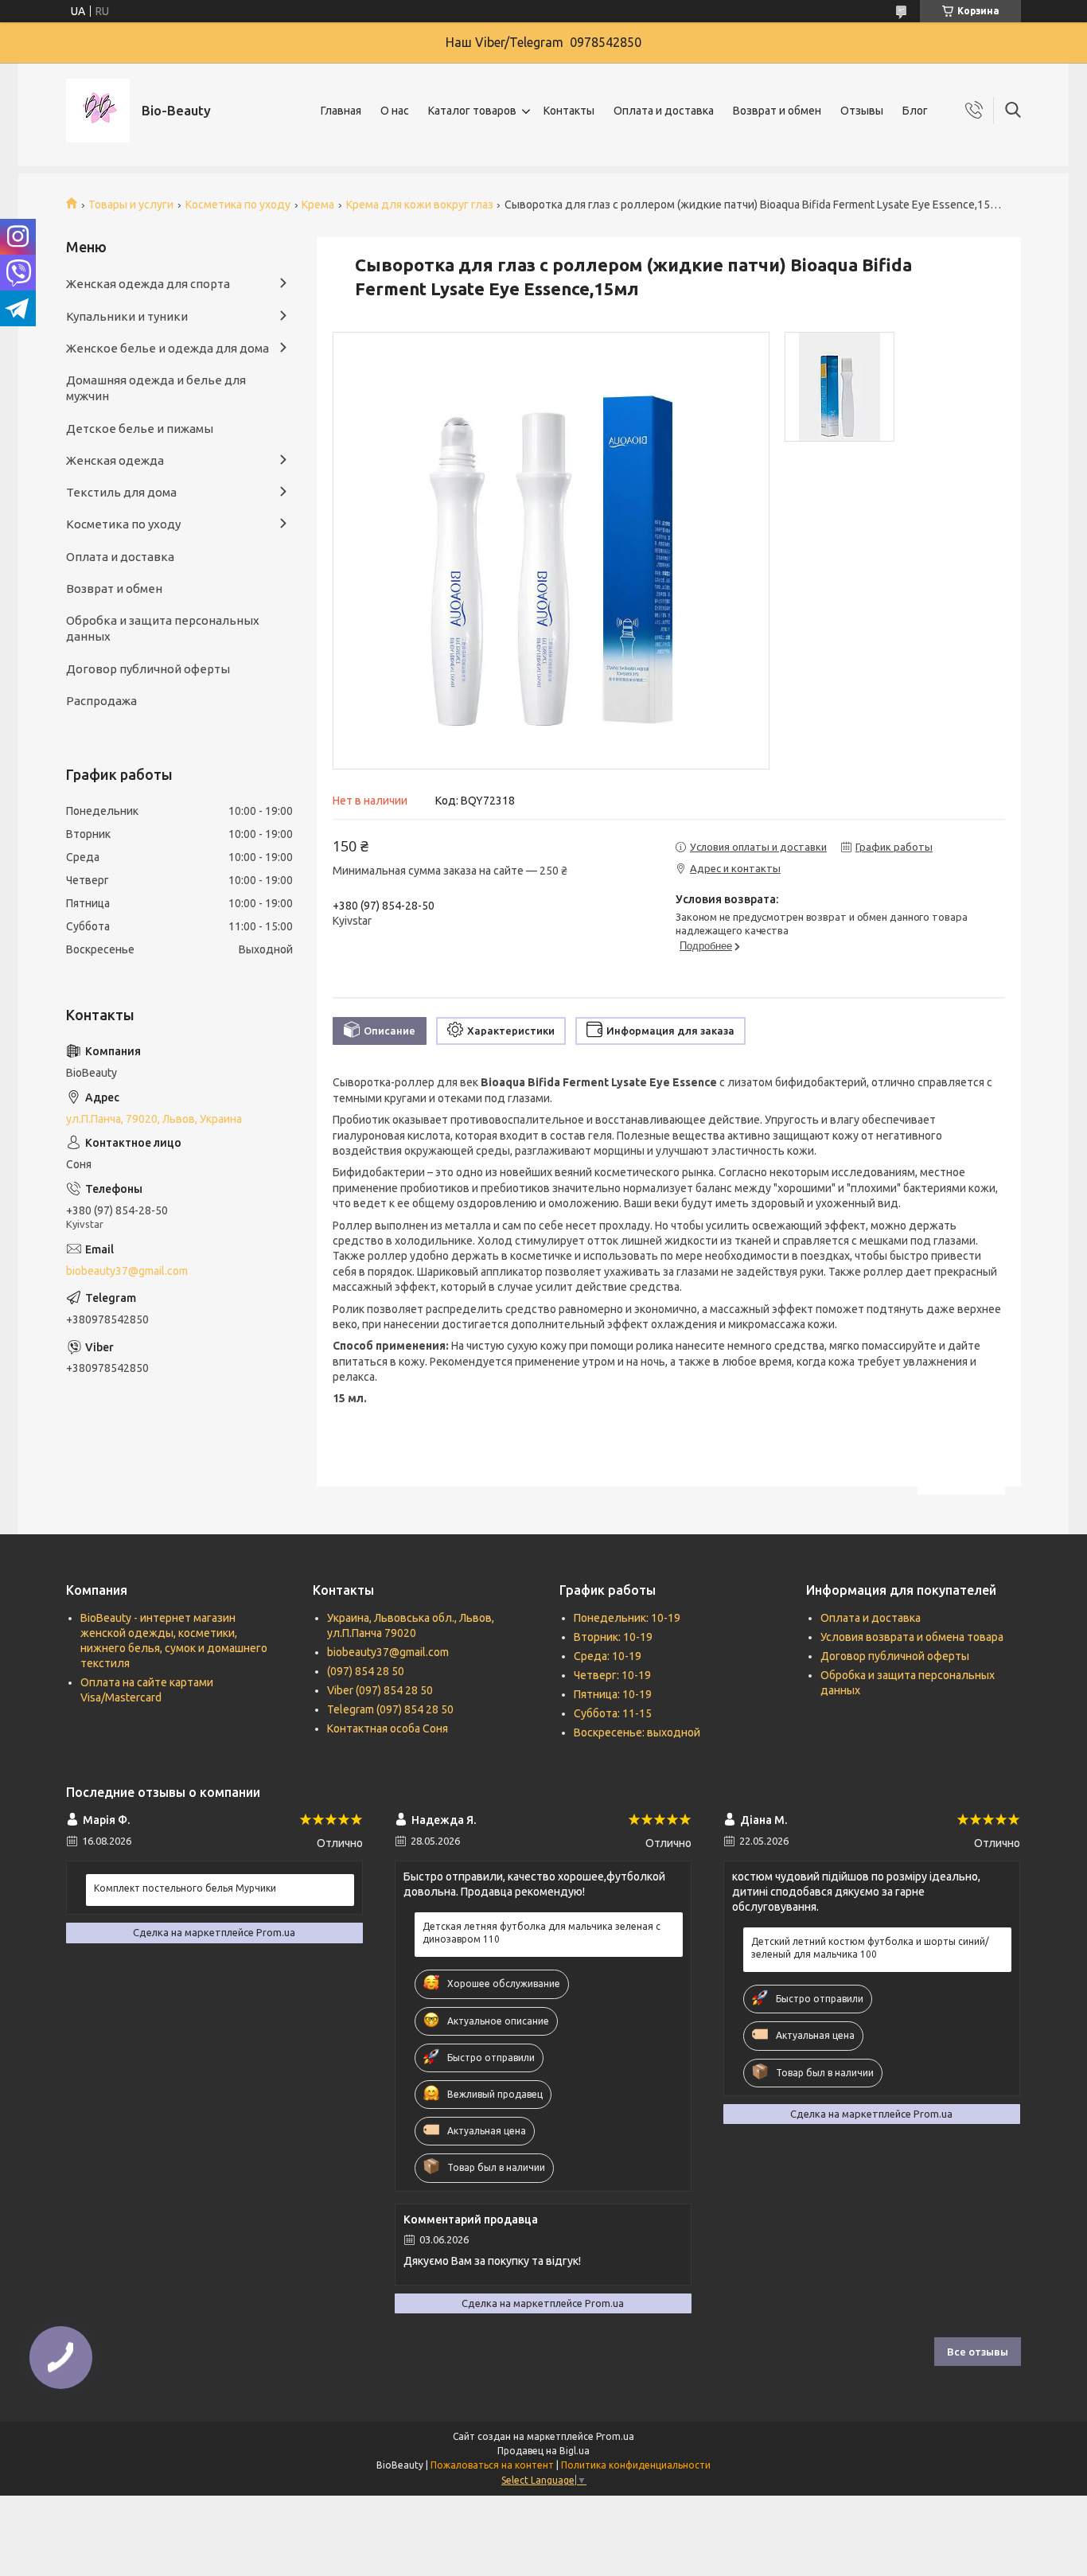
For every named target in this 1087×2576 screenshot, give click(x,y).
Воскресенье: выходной (637, 1732)
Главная (341, 111)
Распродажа (101, 701)
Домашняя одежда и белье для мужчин (156, 388)
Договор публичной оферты (148, 669)
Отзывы (862, 111)
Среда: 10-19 (608, 1656)
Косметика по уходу (238, 205)
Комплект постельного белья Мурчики (185, 1888)
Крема (318, 205)
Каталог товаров (472, 111)
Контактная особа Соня (388, 1728)
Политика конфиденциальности (636, 2465)
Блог (915, 111)
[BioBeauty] (98, 111)
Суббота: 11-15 (613, 1713)
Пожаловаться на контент (492, 2465)
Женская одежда (115, 460)
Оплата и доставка (664, 111)
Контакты (569, 111)
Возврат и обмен (777, 111)
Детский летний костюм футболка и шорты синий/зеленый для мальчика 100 (870, 1948)
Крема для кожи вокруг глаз (420, 205)
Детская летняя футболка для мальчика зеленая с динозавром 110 (542, 1933)
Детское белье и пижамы (140, 429)
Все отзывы (978, 2352)
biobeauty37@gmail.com (127, 1271)
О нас (395, 111)
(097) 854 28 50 (366, 1671)
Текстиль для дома (121, 492)
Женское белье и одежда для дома (168, 348)
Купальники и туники (127, 316)
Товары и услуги (131, 205)
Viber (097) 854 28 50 (380, 1690)
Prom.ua (615, 2436)
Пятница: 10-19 (613, 1694)
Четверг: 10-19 (612, 1675)
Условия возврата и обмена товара (912, 1637)
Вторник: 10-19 (613, 1637)
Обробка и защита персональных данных (163, 628)
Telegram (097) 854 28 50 (390, 1709)
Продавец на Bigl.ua (543, 2451)
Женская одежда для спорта (148, 284)
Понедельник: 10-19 (627, 1618)
